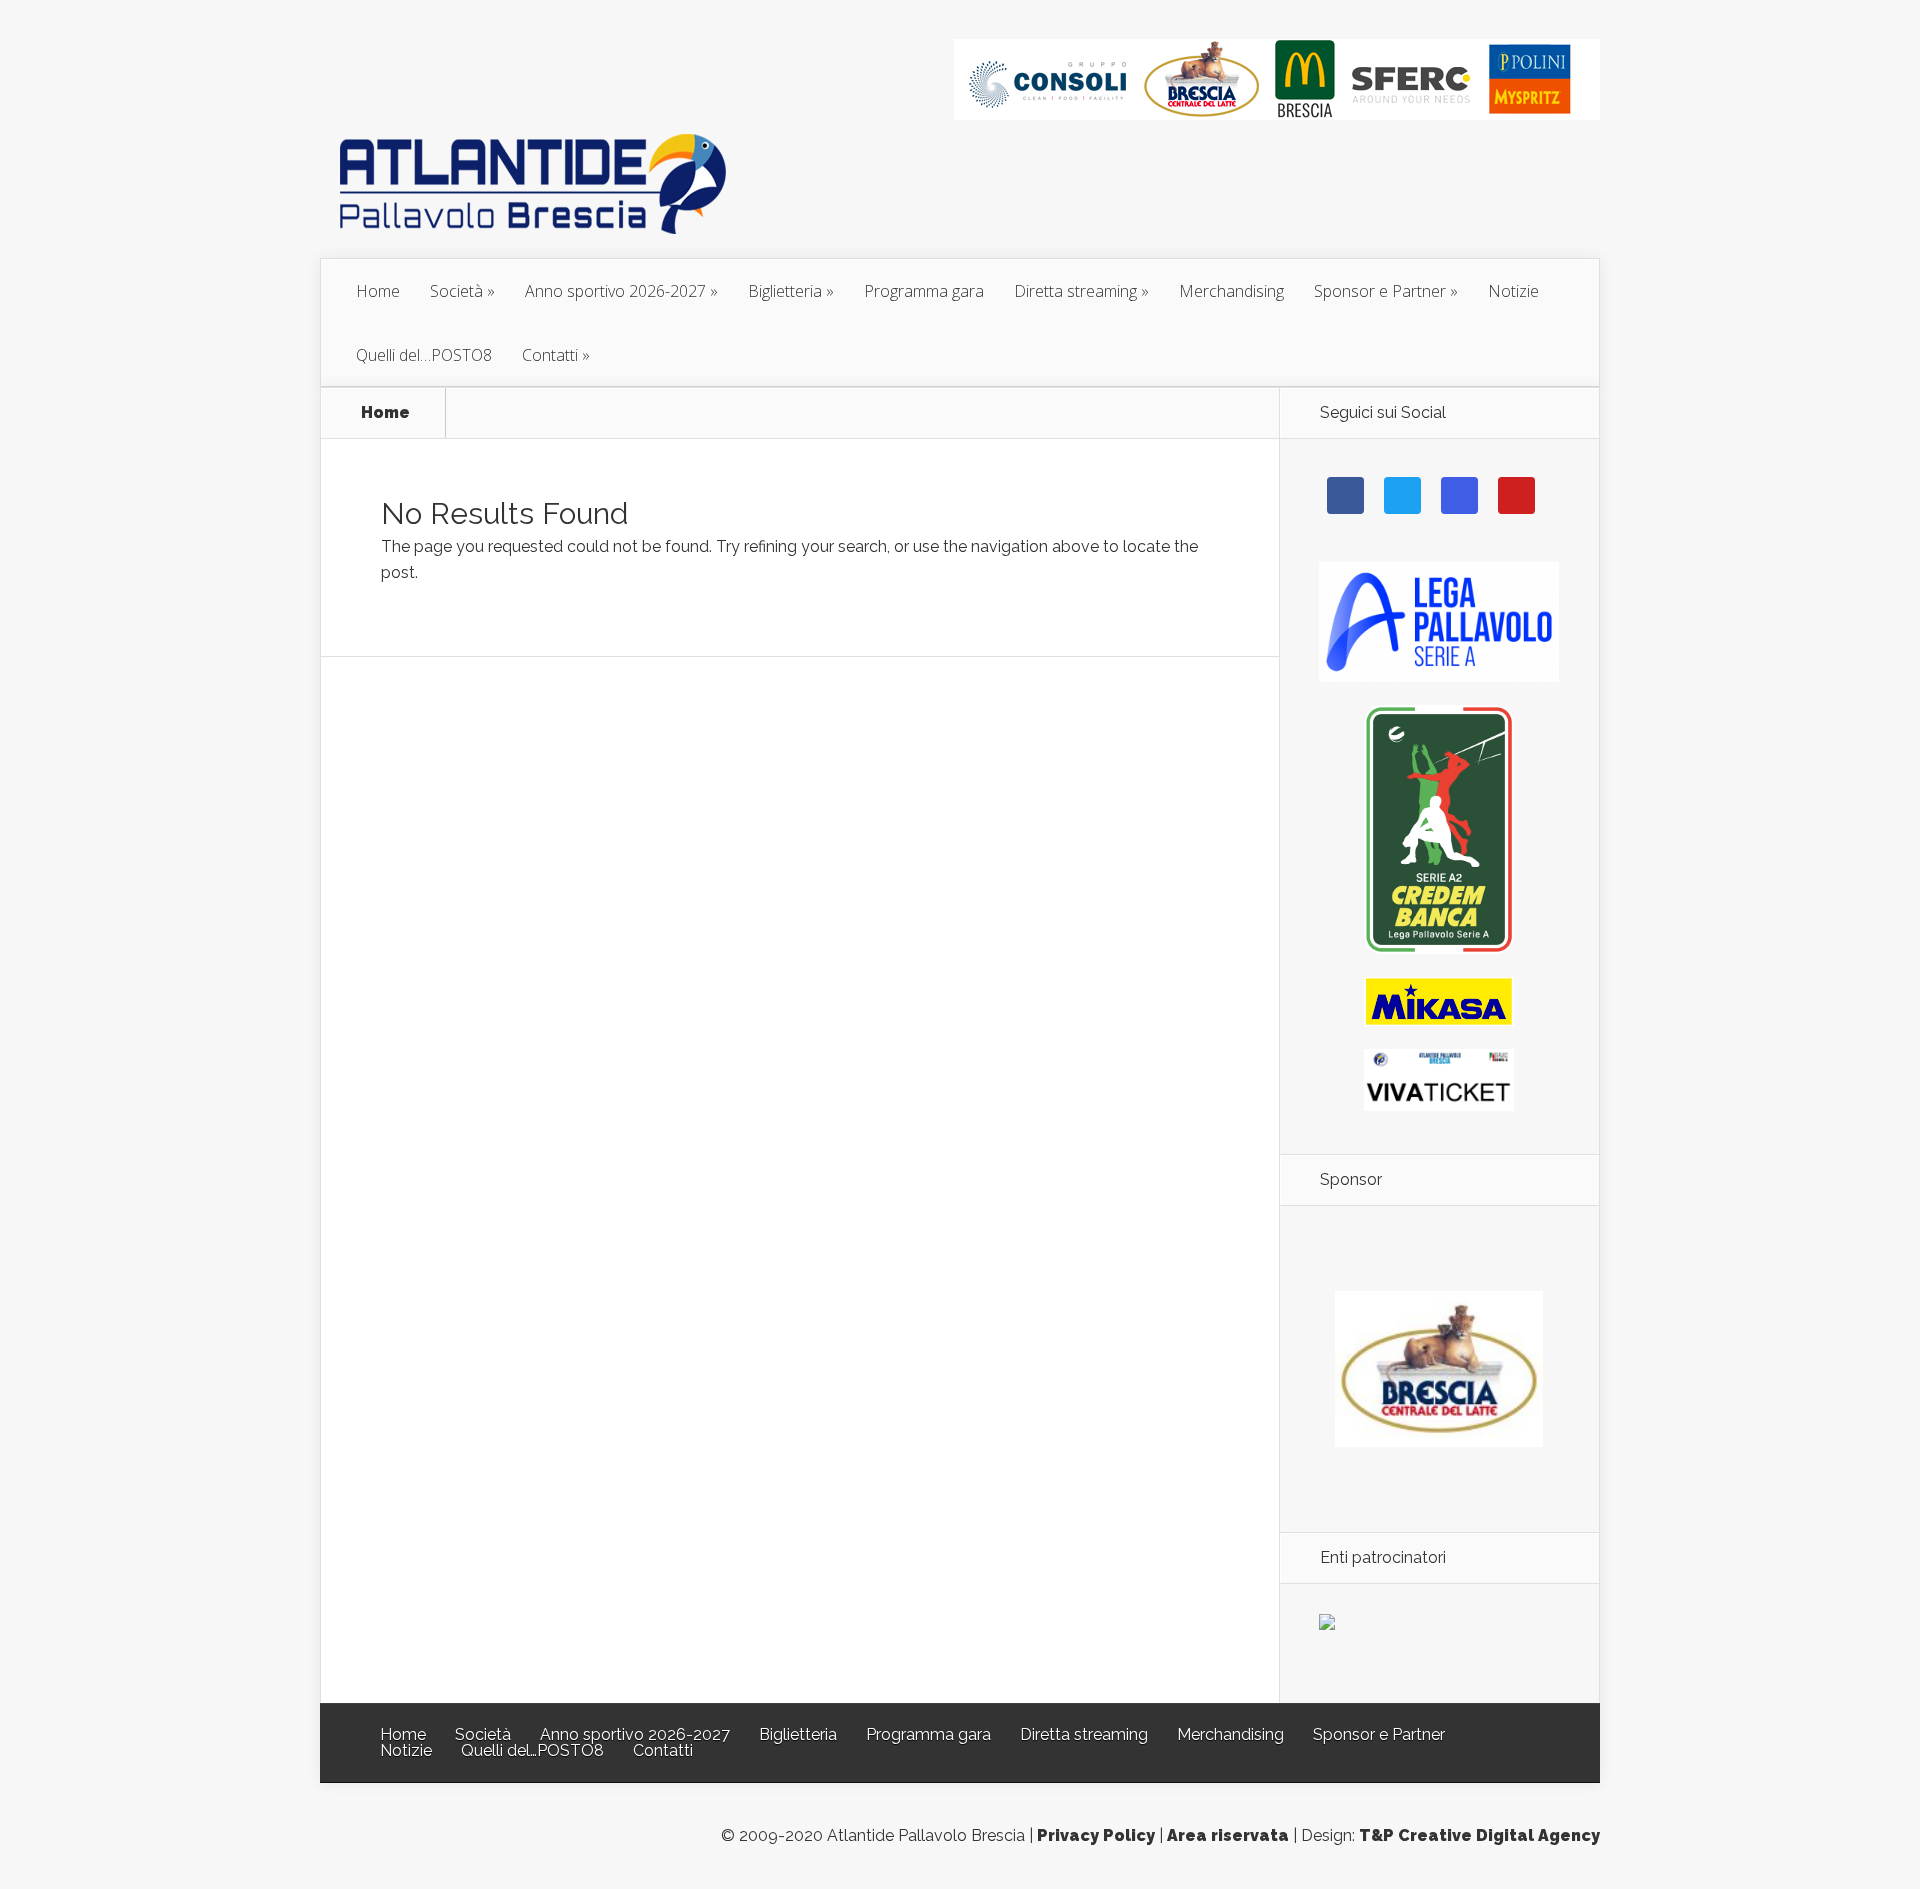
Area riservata (1228, 1835)
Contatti (550, 355)
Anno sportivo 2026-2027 (615, 291)
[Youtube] (1516, 495)
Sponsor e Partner (1380, 291)
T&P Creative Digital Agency (1479, 1835)
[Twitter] (1402, 495)
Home (378, 291)
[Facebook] (1345, 495)
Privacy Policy (1096, 1835)
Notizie (1513, 291)
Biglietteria (785, 291)
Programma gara (924, 291)
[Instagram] (1459, 495)
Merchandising (1231, 291)
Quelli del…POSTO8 (424, 355)
